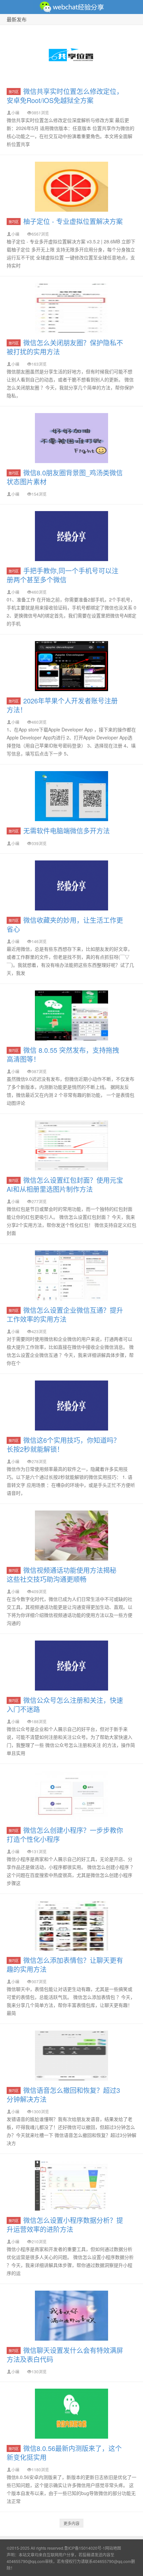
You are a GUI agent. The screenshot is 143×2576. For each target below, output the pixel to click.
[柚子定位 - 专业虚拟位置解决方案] (71, 187)
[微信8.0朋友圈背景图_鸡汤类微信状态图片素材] (71, 438)
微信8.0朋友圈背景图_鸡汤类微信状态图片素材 (65, 477)
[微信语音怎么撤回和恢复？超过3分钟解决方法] (71, 2056)
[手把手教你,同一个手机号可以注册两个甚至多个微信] (71, 536)
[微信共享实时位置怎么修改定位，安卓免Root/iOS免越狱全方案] (71, 57)
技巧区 (14, 92)
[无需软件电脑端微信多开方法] (71, 796)
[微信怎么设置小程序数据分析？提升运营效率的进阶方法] (71, 2186)
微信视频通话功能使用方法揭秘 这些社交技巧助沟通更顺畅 (62, 1575)
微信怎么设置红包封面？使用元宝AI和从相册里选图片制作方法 (65, 1184)
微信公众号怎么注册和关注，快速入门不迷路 (65, 1705)
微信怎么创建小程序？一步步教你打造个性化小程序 (65, 1835)
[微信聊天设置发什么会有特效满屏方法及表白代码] (71, 2316)
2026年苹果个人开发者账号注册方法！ (62, 705)
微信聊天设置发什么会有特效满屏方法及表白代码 (65, 2355)
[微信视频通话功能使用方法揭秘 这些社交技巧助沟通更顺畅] (71, 1536)
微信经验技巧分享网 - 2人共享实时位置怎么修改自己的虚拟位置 (71, 7)
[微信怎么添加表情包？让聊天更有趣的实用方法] (71, 1926)
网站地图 (113, 2548)
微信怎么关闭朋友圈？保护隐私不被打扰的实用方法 (65, 347)
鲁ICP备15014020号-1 (85, 2548)
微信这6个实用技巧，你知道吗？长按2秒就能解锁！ (63, 1445)
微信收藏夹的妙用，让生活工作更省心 (65, 924)
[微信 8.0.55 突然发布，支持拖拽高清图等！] (71, 1015)
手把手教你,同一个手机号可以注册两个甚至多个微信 (63, 575)
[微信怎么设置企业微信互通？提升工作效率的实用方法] (71, 1275)
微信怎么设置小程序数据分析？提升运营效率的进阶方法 (65, 2225)
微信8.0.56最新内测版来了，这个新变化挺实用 (64, 2453)
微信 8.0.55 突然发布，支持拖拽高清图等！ (63, 1054)
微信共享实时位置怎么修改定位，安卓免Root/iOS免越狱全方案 (65, 96)
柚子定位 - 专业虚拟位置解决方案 (73, 221)
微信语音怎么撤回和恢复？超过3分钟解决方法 (63, 2095)
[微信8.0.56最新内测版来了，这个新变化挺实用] (71, 2414)
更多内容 (71, 2523)
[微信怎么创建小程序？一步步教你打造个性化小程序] (71, 1796)
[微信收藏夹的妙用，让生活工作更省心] (71, 885)
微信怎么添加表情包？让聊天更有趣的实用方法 (65, 1965)
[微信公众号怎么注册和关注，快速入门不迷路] (71, 1666)
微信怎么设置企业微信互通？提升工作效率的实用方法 (65, 1315)
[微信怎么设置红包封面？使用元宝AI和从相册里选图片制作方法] (71, 1145)
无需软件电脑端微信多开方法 (67, 831)
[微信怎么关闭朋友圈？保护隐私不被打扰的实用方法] (71, 308)
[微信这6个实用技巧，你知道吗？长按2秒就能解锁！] (71, 1406)
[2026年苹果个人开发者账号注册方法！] (71, 666)
